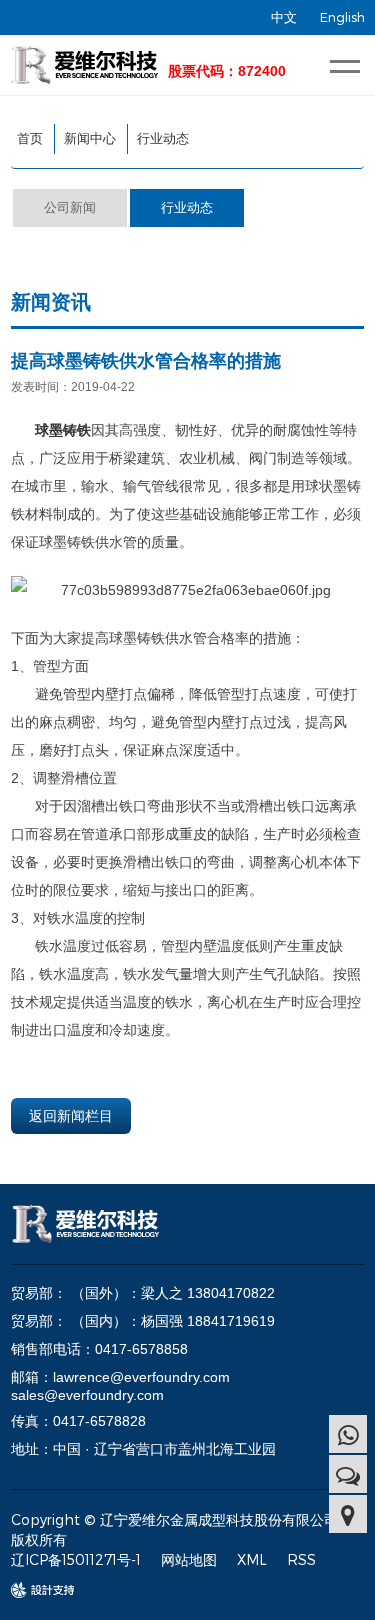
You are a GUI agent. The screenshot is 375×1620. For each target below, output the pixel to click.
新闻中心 (90, 138)
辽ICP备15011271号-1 (76, 1559)
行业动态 (163, 138)
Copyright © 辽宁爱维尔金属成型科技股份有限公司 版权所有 (174, 1529)
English (342, 17)
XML (252, 1559)
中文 (284, 17)
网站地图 (189, 1559)
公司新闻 (70, 207)
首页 (30, 138)
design (33, 1590)
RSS (301, 1559)
